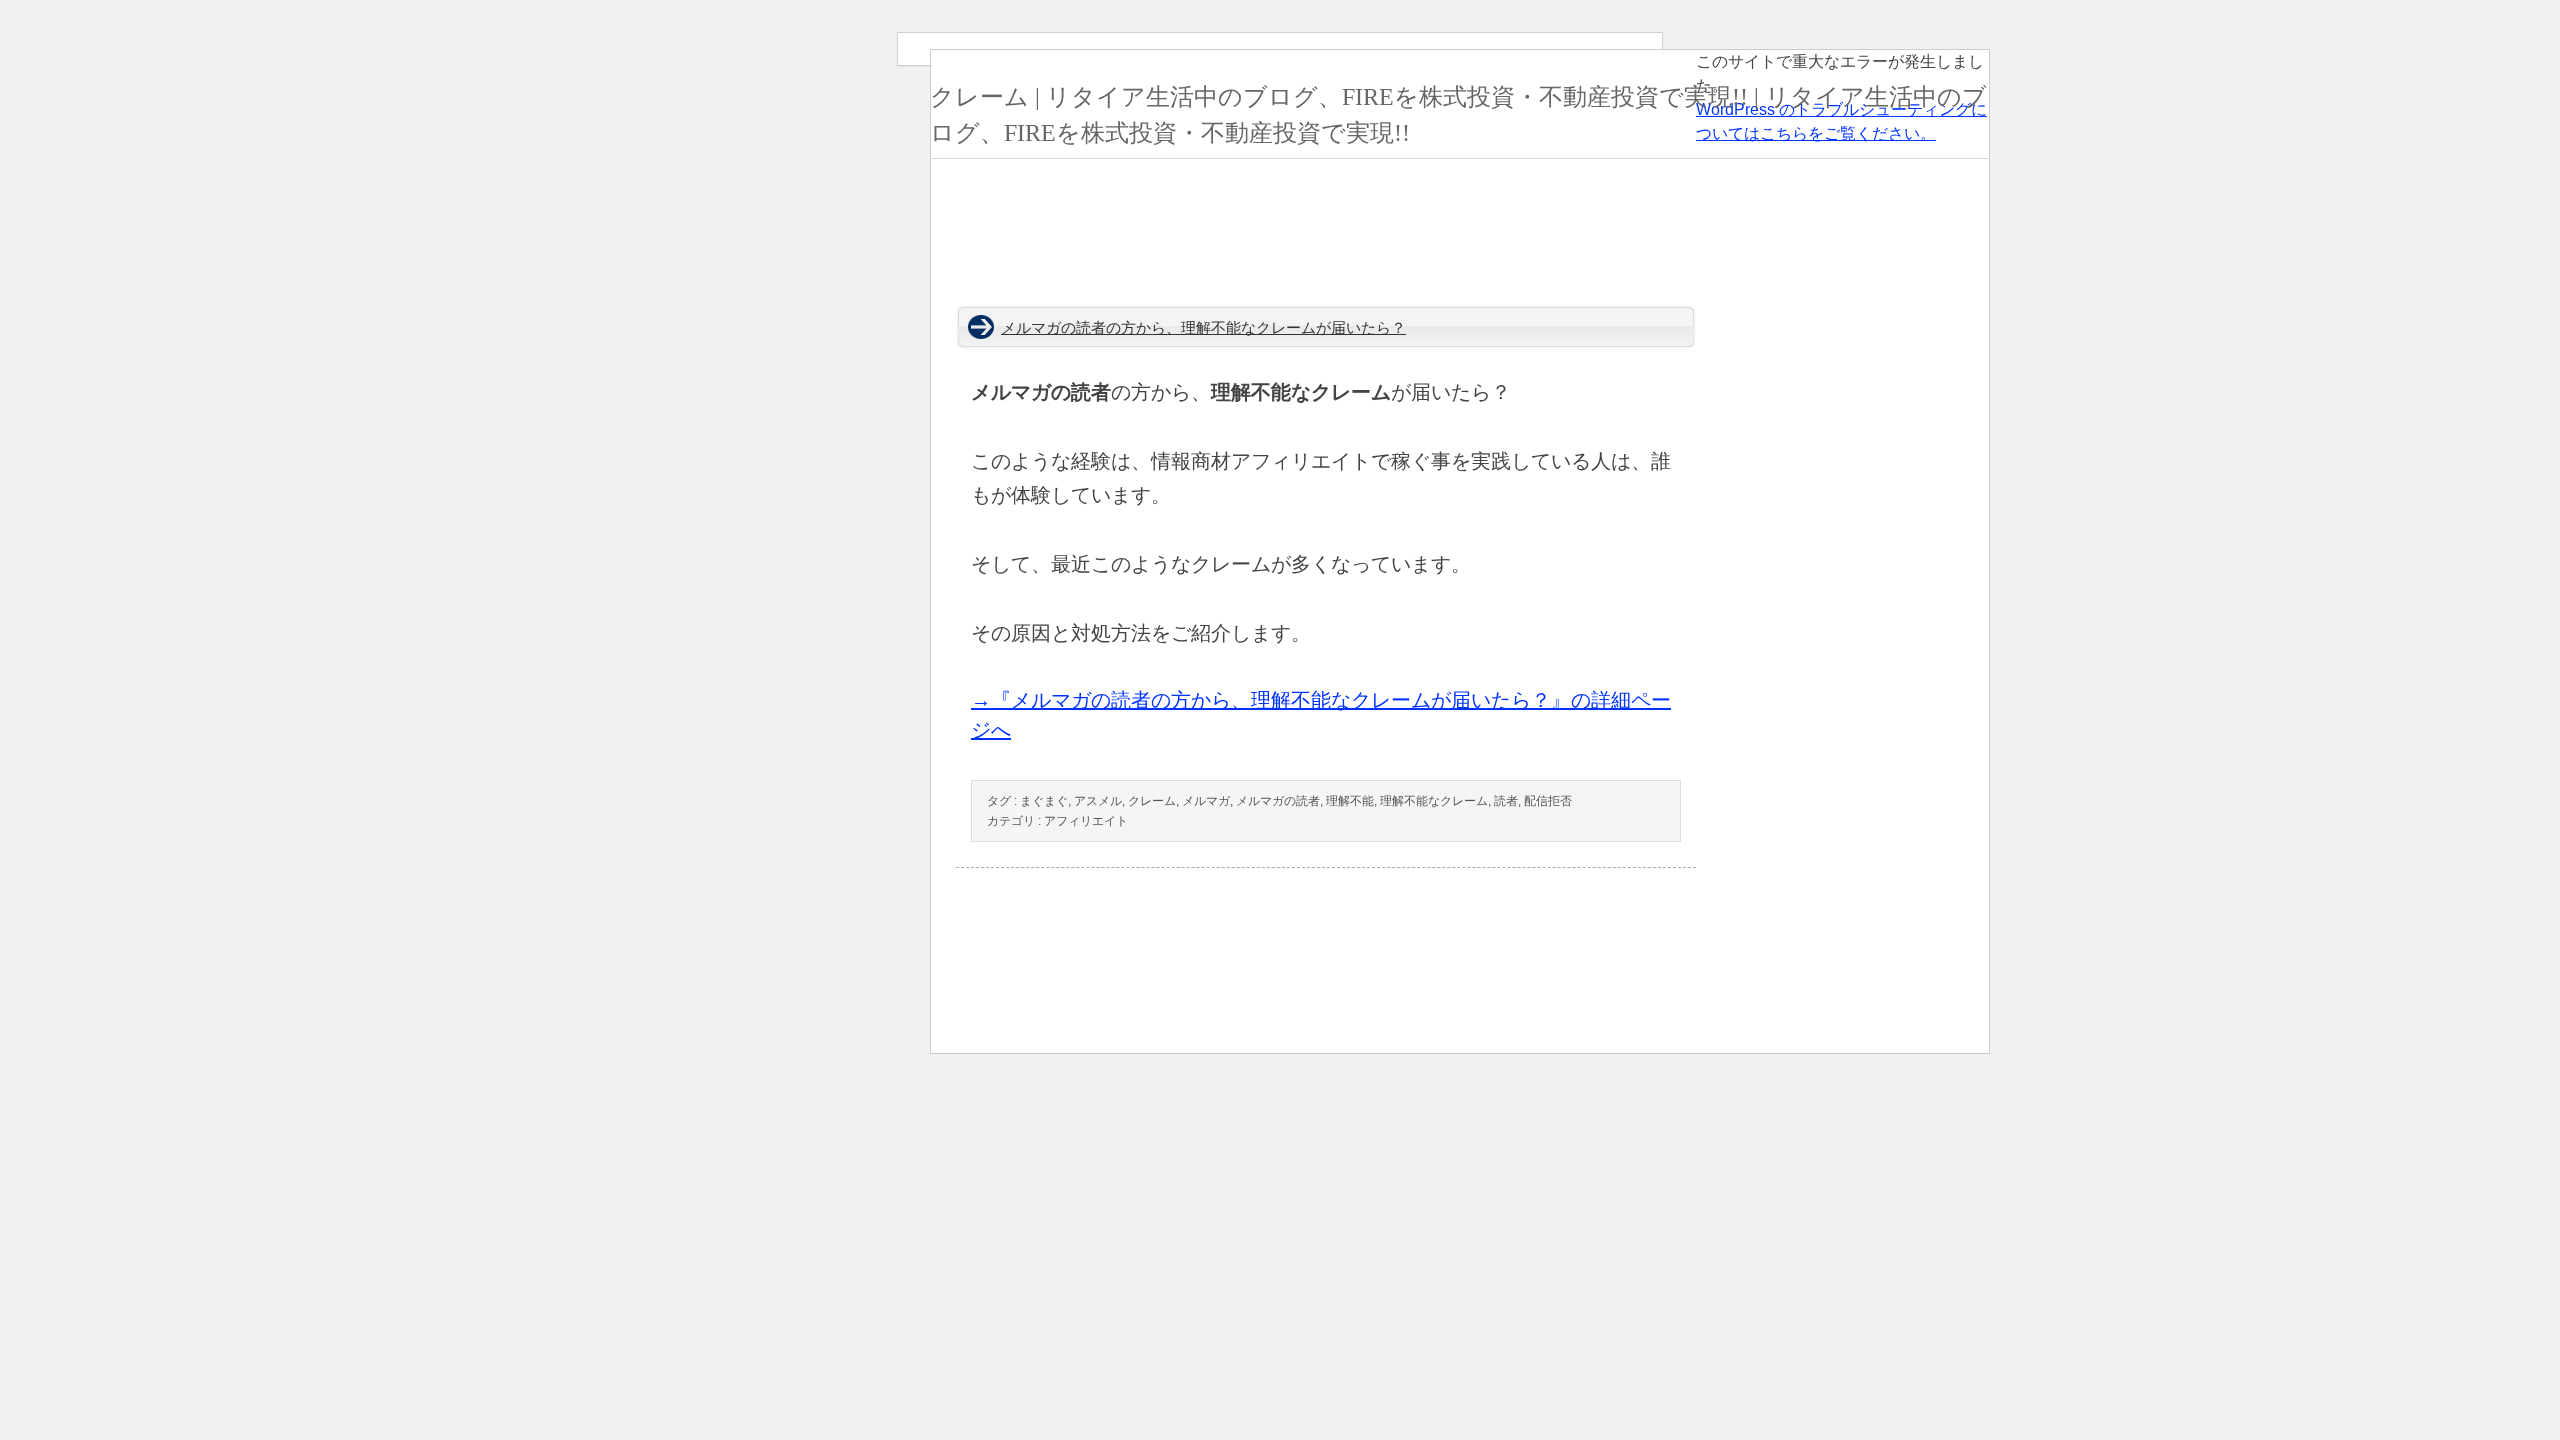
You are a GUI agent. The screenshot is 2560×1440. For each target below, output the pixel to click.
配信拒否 (1548, 801)
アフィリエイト (1086, 821)
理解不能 (1350, 801)
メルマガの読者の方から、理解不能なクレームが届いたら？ (1203, 328)
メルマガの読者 (1278, 801)
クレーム (1152, 801)
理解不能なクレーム (1434, 801)
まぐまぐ (1044, 801)
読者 (1506, 801)
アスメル (1098, 801)
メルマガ (1206, 801)
